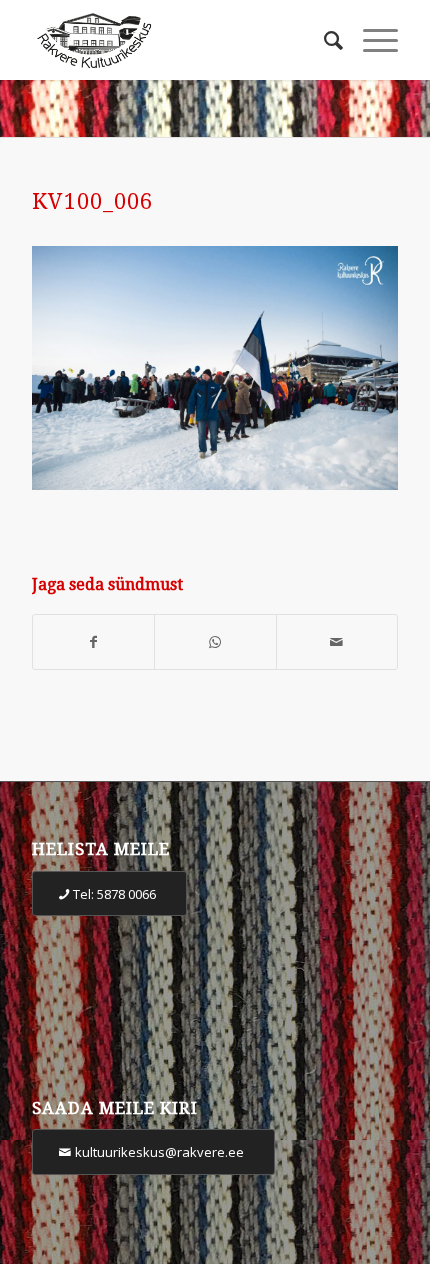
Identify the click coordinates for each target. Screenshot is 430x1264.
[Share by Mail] (337, 642)
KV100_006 (92, 201)
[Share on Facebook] (93, 642)
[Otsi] (323, 40)
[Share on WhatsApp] (215, 642)
